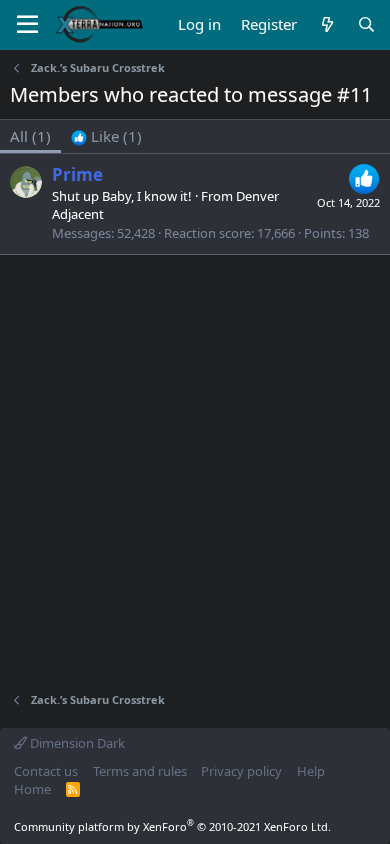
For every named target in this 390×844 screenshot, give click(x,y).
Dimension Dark (76, 743)
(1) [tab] (30, 136)
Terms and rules (140, 771)
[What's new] (326, 24)
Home (32, 789)
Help (311, 771)
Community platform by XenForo (172, 826)
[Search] (366, 24)
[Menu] (27, 25)
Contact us (46, 771)
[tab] (106, 136)
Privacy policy (241, 771)
